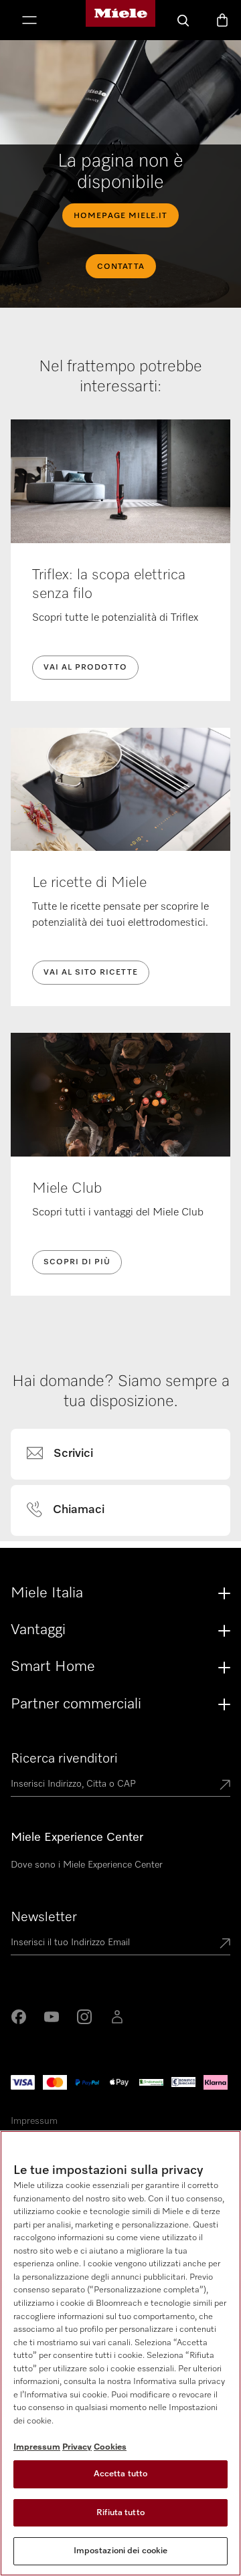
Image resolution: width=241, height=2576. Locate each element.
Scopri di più (77, 1262)
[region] (120, 2353)
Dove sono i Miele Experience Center (87, 1865)
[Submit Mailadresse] (225, 1945)
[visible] (68, 1454)
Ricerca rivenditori (64, 1759)
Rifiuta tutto (120, 2513)
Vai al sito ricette (91, 973)
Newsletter (44, 1917)
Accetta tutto (121, 2474)
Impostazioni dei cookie (121, 2551)
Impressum (34, 2121)
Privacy (77, 2447)
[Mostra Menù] (29, 21)
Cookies (110, 2447)
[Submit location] (225, 1786)
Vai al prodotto (85, 668)
